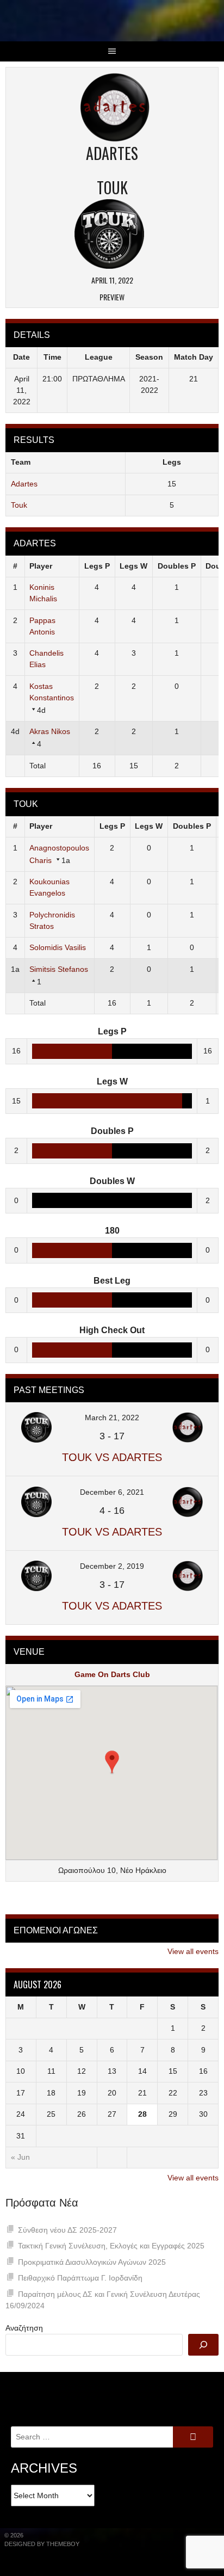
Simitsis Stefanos (59, 969)
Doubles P (177, 566)
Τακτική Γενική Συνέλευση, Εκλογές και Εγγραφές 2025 (111, 2246)
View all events (193, 1951)
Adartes (24, 484)
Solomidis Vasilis (58, 947)
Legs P (97, 566)
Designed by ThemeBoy (42, 2544)
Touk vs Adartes (112, 1457)
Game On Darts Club (112, 1674)
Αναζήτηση (24, 2328)
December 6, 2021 (112, 1492)
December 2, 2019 (112, 1566)
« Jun (20, 2157)
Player (41, 566)
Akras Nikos (50, 731)
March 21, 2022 (112, 1418)
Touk (19, 505)
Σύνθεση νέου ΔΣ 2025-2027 (67, 2230)
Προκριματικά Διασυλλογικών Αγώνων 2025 (92, 2262)
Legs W (133, 566)
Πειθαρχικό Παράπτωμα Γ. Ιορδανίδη (80, 2278)
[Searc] (203, 2345)
